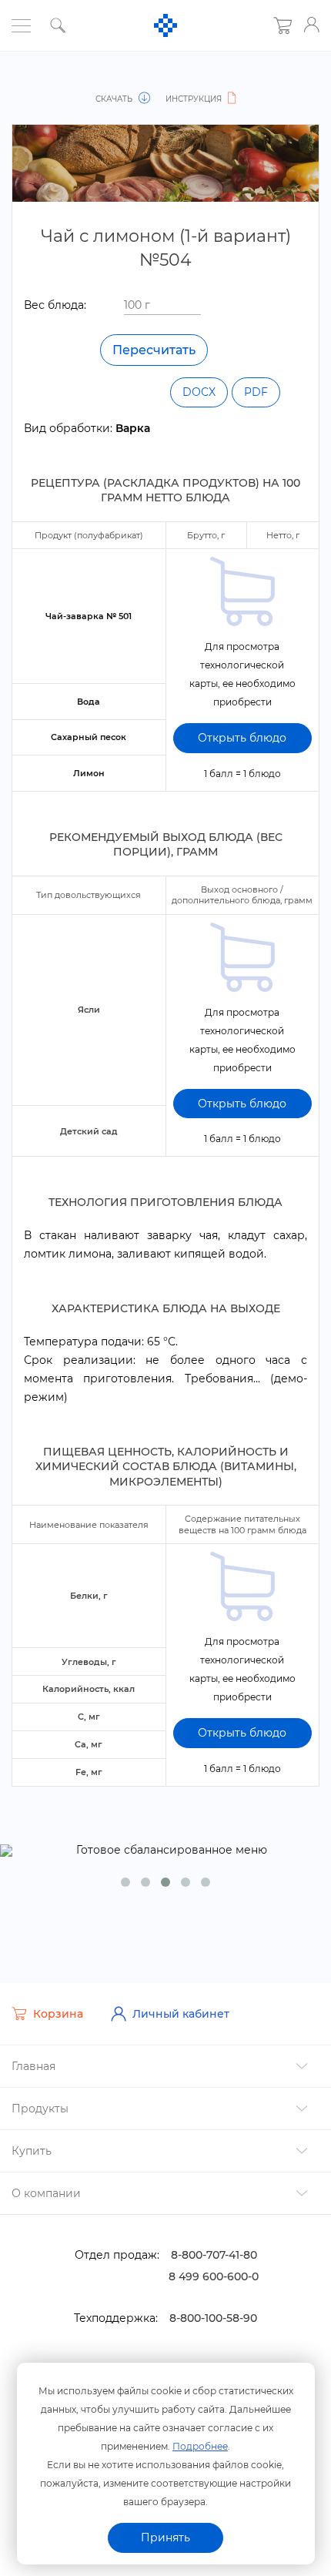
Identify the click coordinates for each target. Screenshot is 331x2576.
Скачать (115, 99)
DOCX (199, 392)
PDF (256, 392)
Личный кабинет (181, 2014)
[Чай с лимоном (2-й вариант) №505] (294, 82)
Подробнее (200, 2446)
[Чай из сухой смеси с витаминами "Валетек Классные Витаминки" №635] (37, 82)
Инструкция (195, 99)
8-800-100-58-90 (213, 2318)
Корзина (58, 2014)
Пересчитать (154, 350)
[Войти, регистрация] (312, 25)
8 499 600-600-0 (214, 2276)
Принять (165, 2537)
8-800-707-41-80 (214, 2255)
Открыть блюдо (242, 738)
